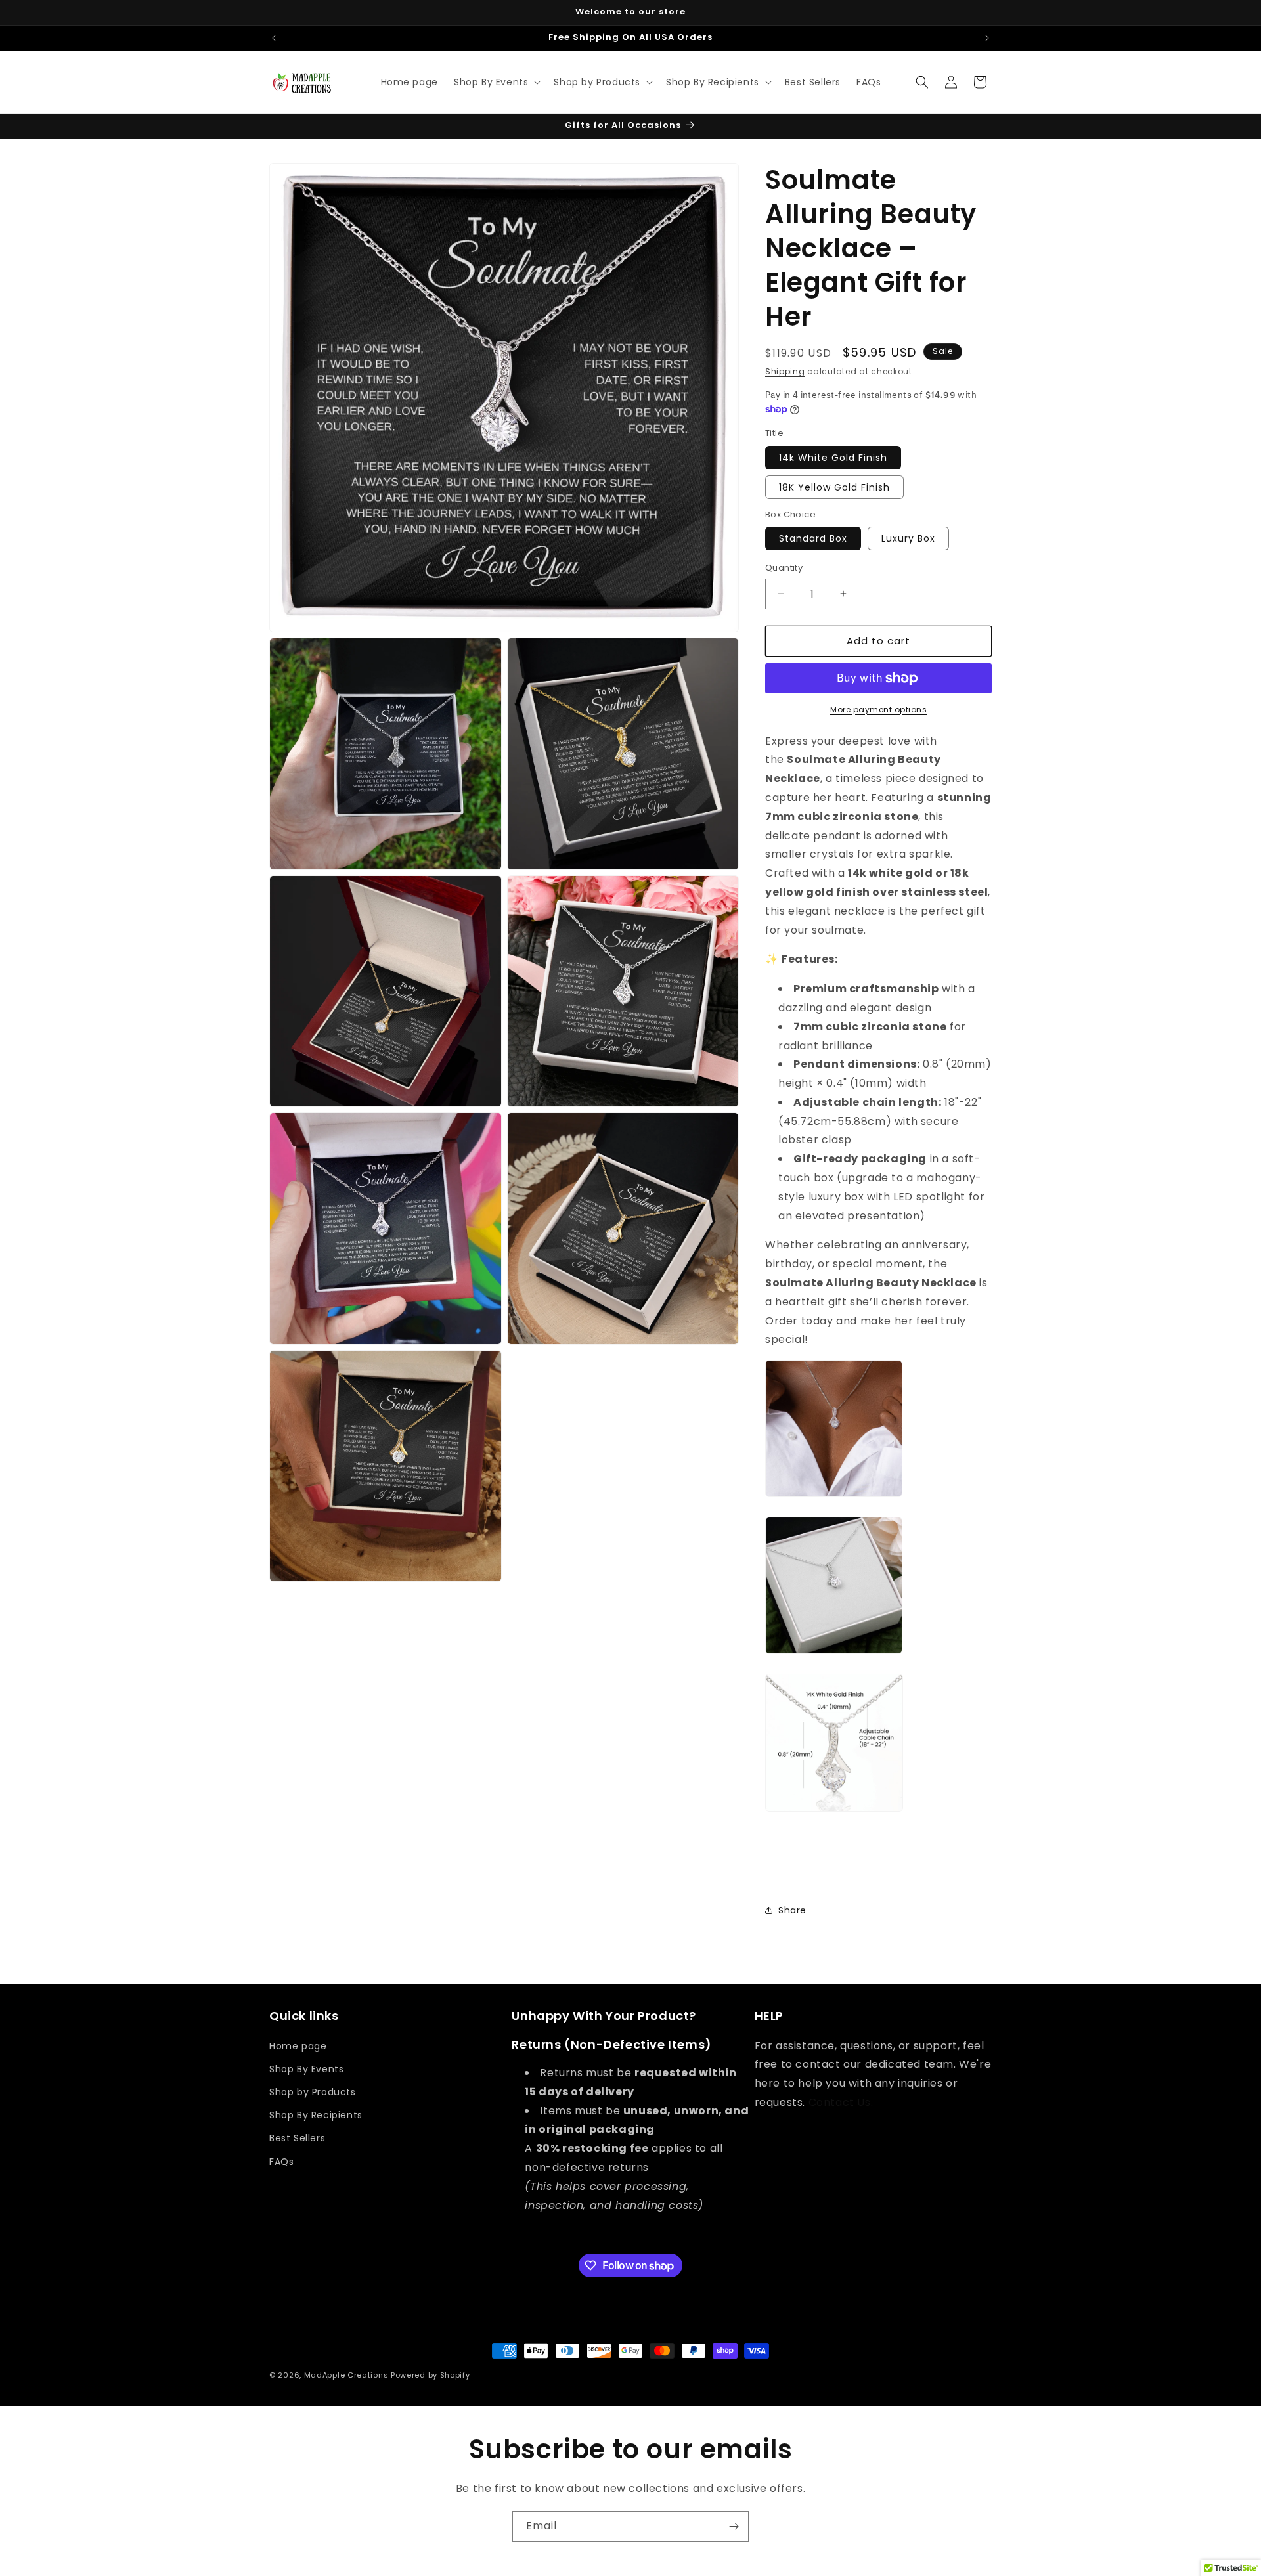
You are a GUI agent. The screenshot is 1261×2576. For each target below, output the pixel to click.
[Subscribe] (734, 2526)
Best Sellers (297, 2138)
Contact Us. (841, 2102)
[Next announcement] (987, 38)
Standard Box (813, 538)
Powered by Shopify (431, 2375)
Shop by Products (313, 2092)
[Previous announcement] (274, 38)
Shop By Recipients (316, 2115)
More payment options (878, 709)
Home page (298, 2046)
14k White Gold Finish (833, 458)
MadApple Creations (346, 2375)
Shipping (785, 371)
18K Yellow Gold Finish (834, 487)
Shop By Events (306, 2069)
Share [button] (792, 1910)
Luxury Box (908, 538)
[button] (496, 82)
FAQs (281, 2162)
